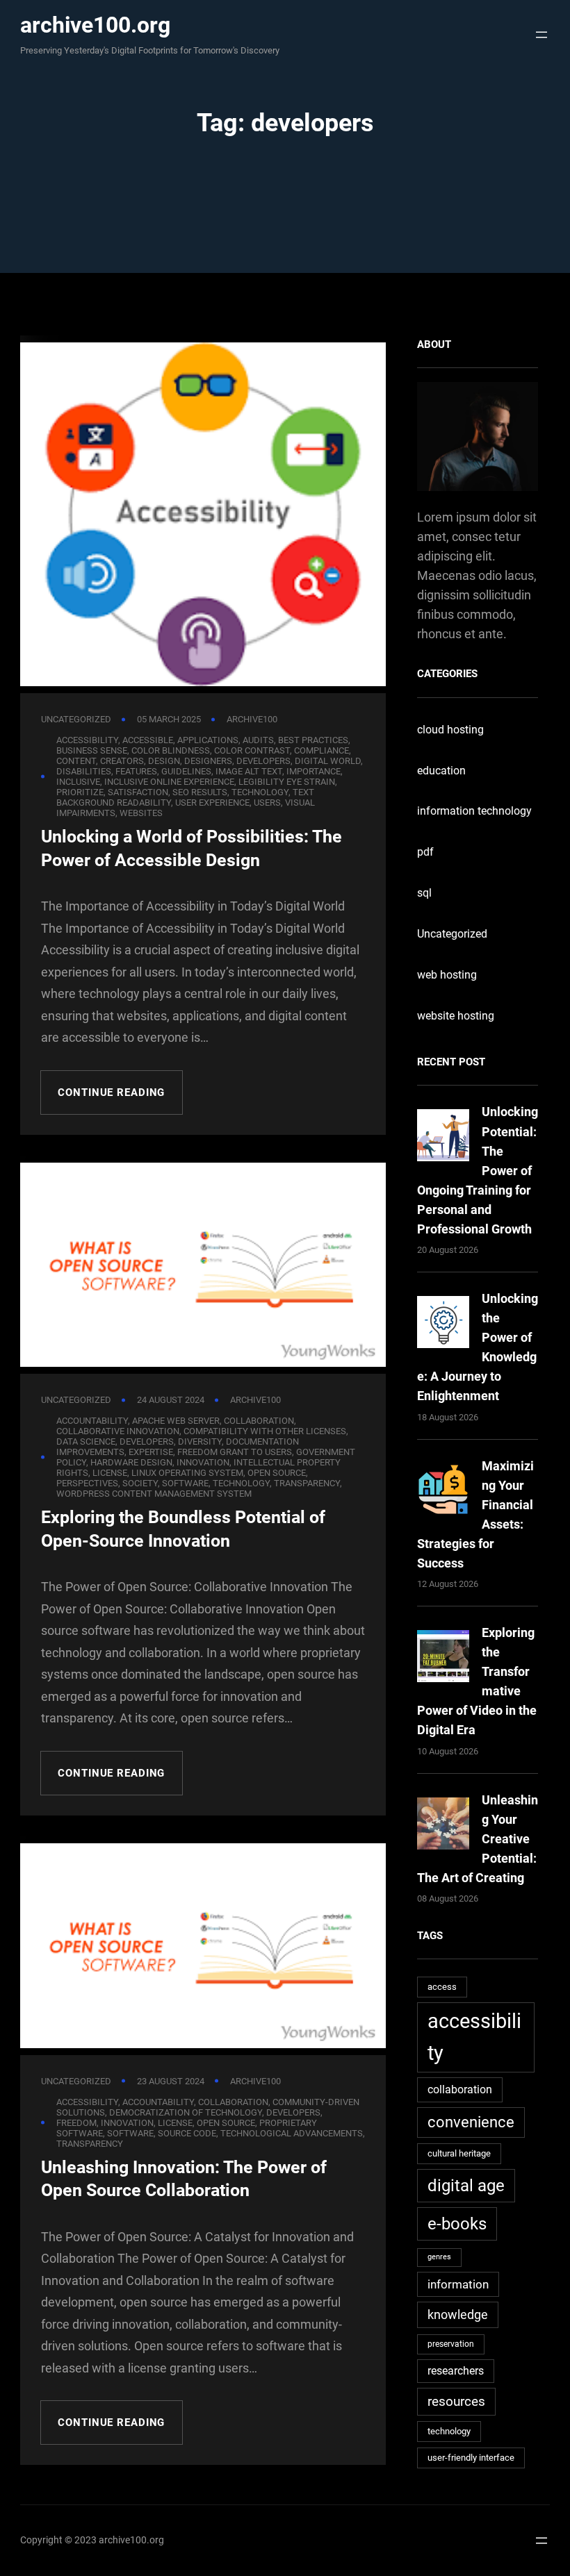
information (458, 2284)
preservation (451, 2344)
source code (187, 2133)
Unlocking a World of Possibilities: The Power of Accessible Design (192, 848)
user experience (212, 803)
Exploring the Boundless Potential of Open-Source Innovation (183, 1529)
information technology (474, 811)
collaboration (460, 2089)
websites (141, 813)
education (441, 771)
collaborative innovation (118, 1431)
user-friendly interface (471, 2458)
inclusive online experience (169, 782)
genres (439, 2257)
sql (424, 893)
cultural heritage (459, 2153)
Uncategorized (76, 719)
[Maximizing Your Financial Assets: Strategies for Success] (443, 1492)
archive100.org (95, 25)
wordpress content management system (154, 1494)
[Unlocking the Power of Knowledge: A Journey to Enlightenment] (443, 1325)
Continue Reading (111, 1092)
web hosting (447, 975)
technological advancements (292, 2133)
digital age (466, 2185)
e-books (457, 2224)
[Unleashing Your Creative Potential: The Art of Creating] (443, 1826)
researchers (456, 2371)
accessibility (474, 2037)
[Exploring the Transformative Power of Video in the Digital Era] (443, 1659)
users (267, 803)
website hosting (456, 1016)
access (442, 1987)
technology (449, 2431)
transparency (307, 1483)
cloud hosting (450, 730)
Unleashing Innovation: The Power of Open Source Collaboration (184, 2179)
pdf (425, 852)
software (130, 2133)
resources (456, 2401)
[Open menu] (538, 35)
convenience (471, 2122)
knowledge (458, 2315)
